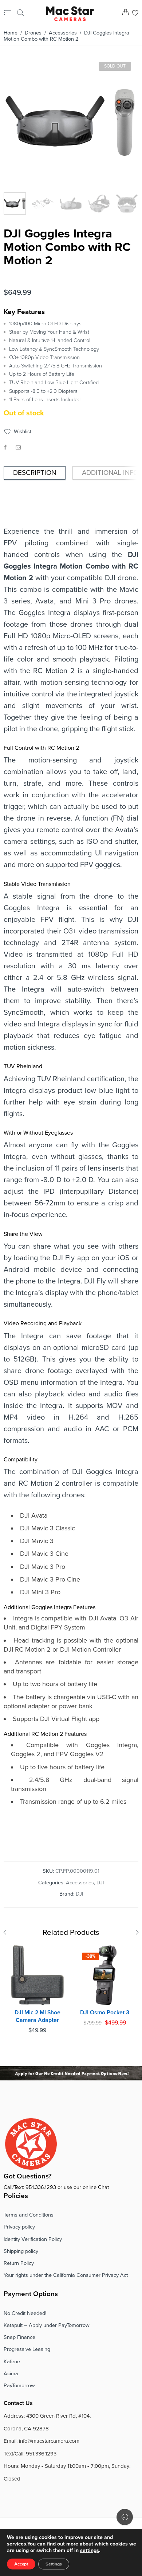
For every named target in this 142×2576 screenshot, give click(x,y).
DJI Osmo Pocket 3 (105, 2013)
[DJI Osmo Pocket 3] (105, 1975)
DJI (100, 1883)
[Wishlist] (135, 14)
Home (11, 33)
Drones (33, 33)
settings (90, 2550)
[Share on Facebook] (5, 447)
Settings (54, 2564)
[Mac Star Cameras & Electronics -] (70, 13)
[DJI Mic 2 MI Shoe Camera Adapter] (37, 1975)
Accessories (63, 33)
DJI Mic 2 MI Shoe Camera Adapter (38, 2016)
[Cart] (125, 14)
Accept (21, 2564)
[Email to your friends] (18, 447)
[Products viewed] (125, 2517)
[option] (70, 124)
